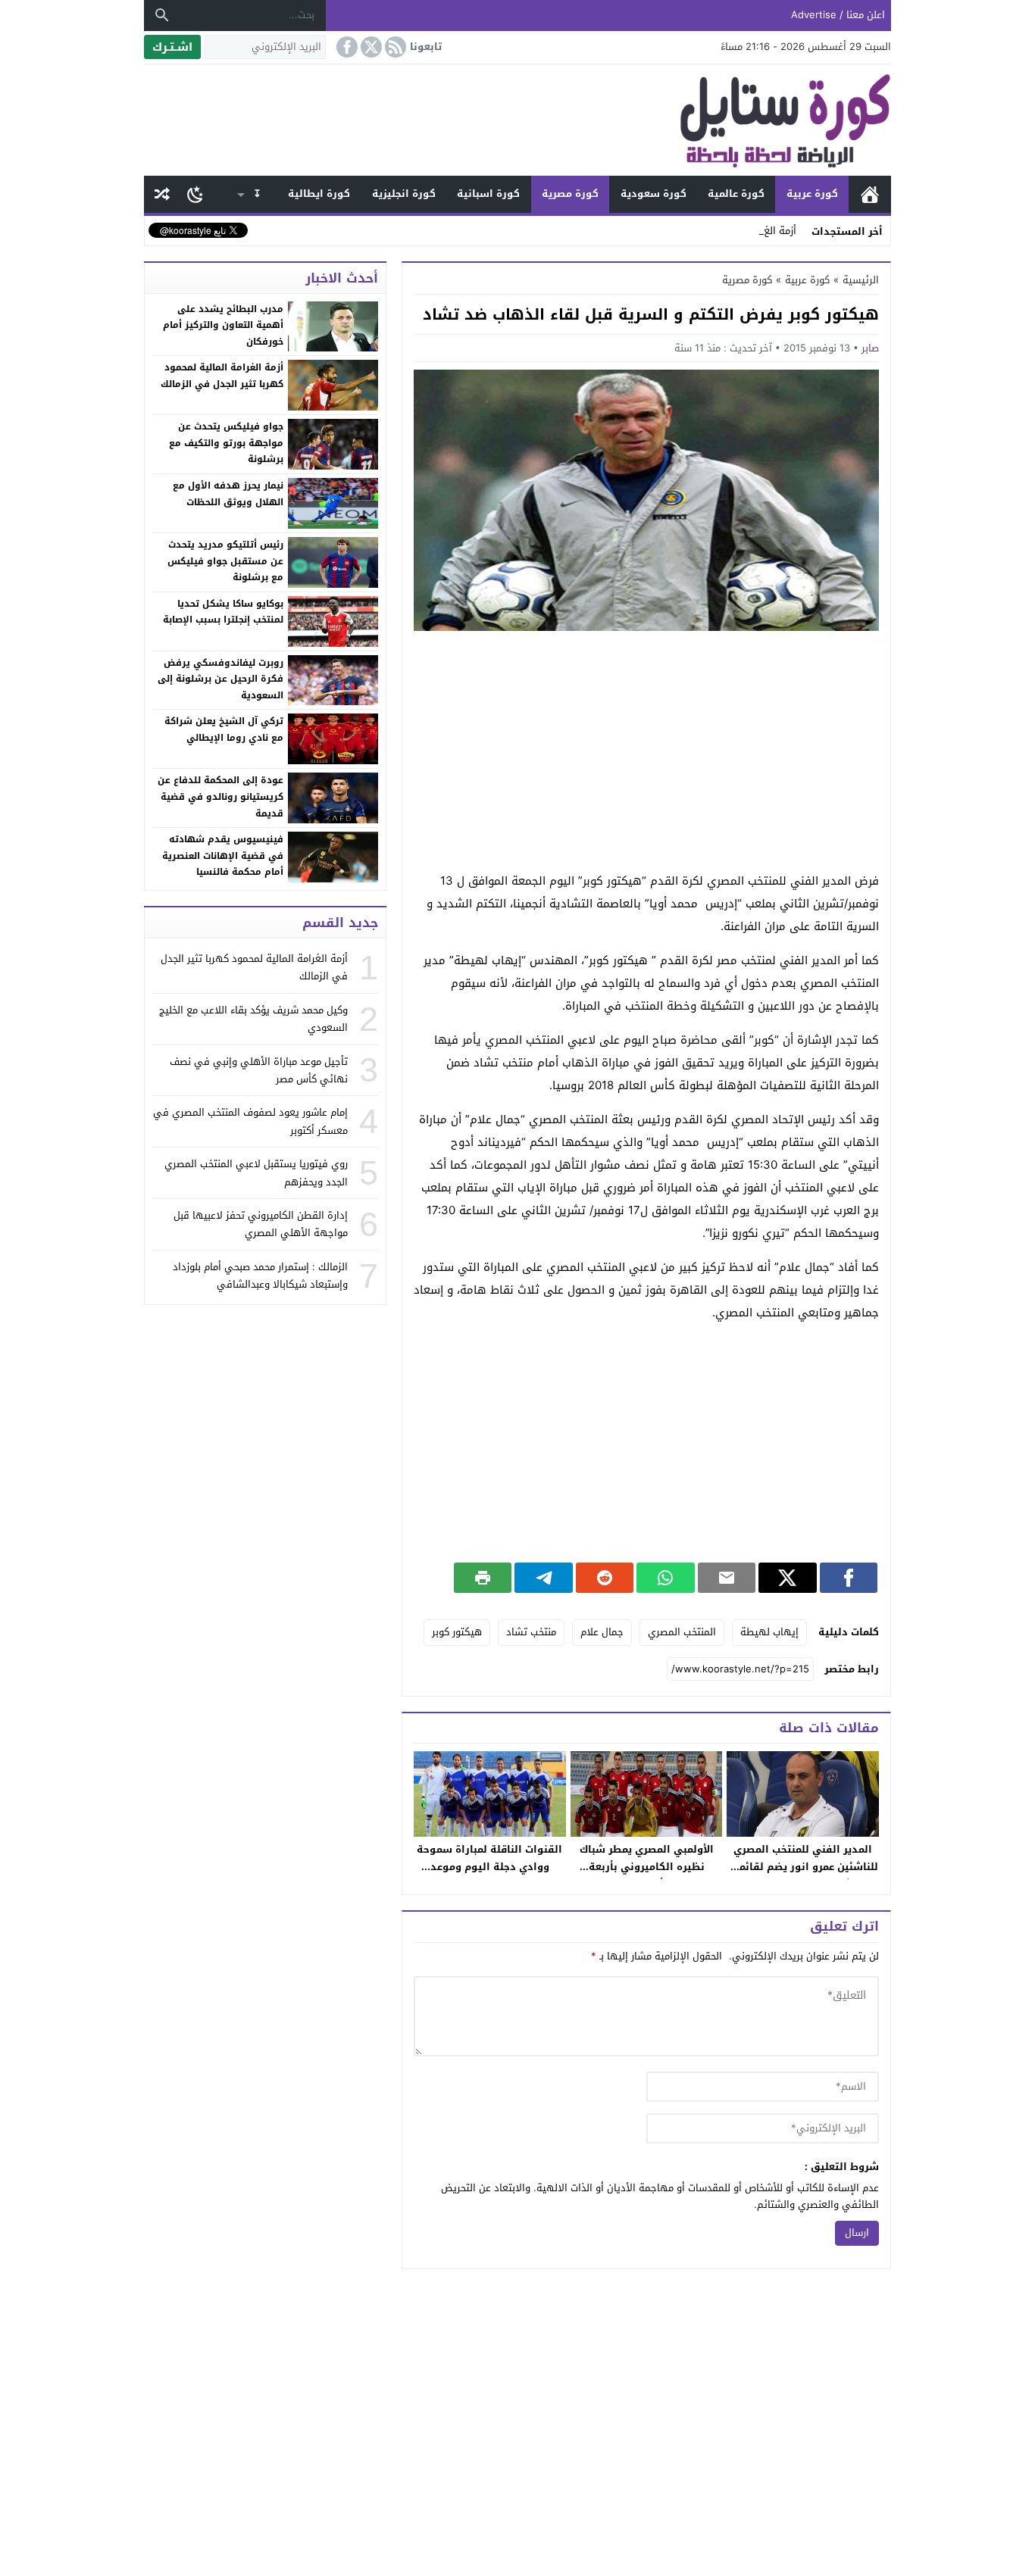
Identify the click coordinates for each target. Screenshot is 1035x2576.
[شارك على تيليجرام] (543, 1578)
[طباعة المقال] (483, 1578)
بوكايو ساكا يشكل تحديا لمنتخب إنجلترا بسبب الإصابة (223, 612)
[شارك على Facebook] (849, 1578)
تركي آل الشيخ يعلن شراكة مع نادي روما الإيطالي (224, 729)
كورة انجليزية (404, 194)
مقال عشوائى (162, 194)
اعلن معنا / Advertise (838, 15)
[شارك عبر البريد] (727, 1578)
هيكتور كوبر (457, 1632)
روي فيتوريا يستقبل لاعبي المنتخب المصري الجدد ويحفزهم (256, 1172)
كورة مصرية (570, 194)
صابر (870, 348)
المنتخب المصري (682, 1632)
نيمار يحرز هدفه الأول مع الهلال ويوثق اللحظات (228, 494)
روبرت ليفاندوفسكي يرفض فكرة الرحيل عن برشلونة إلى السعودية (220, 679)
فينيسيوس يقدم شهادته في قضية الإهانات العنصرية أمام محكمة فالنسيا (223, 856)
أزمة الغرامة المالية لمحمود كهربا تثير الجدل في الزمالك (222, 376)
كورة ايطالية (319, 194)
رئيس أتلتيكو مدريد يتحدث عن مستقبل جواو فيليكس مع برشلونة (225, 561)
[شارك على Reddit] (605, 1578)
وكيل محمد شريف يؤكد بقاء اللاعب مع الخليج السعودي (253, 1019)
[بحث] (162, 15)
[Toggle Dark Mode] (195, 194)
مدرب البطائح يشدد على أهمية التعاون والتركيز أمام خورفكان (223, 325)
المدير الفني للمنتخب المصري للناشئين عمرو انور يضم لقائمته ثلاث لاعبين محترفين (803, 1867)
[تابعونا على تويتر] (370, 47)
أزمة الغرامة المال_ (756, 231)
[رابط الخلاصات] (394, 47)
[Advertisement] (646, 752)
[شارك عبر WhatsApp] (665, 1578)
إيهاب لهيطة (769, 1632)
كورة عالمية (736, 194)
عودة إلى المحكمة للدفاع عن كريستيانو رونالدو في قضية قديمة (220, 796)
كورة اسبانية (488, 194)
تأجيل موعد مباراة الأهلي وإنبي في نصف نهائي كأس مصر (259, 1070)
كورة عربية (812, 194)
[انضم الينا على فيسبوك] (346, 47)
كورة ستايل (870, 194)
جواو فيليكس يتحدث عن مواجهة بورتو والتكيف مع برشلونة (226, 443)
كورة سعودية (654, 194)
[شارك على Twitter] (787, 1578)
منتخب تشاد (531, 1632)
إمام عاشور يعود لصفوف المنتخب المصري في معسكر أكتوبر (250, 1121)
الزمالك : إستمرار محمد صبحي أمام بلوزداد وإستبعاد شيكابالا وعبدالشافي (260, 1276)
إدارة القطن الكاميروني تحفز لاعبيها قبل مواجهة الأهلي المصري (261, 1224)
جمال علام (602, 1632)
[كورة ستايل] (517, 120)
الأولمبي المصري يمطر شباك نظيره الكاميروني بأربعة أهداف (647, 1867)
